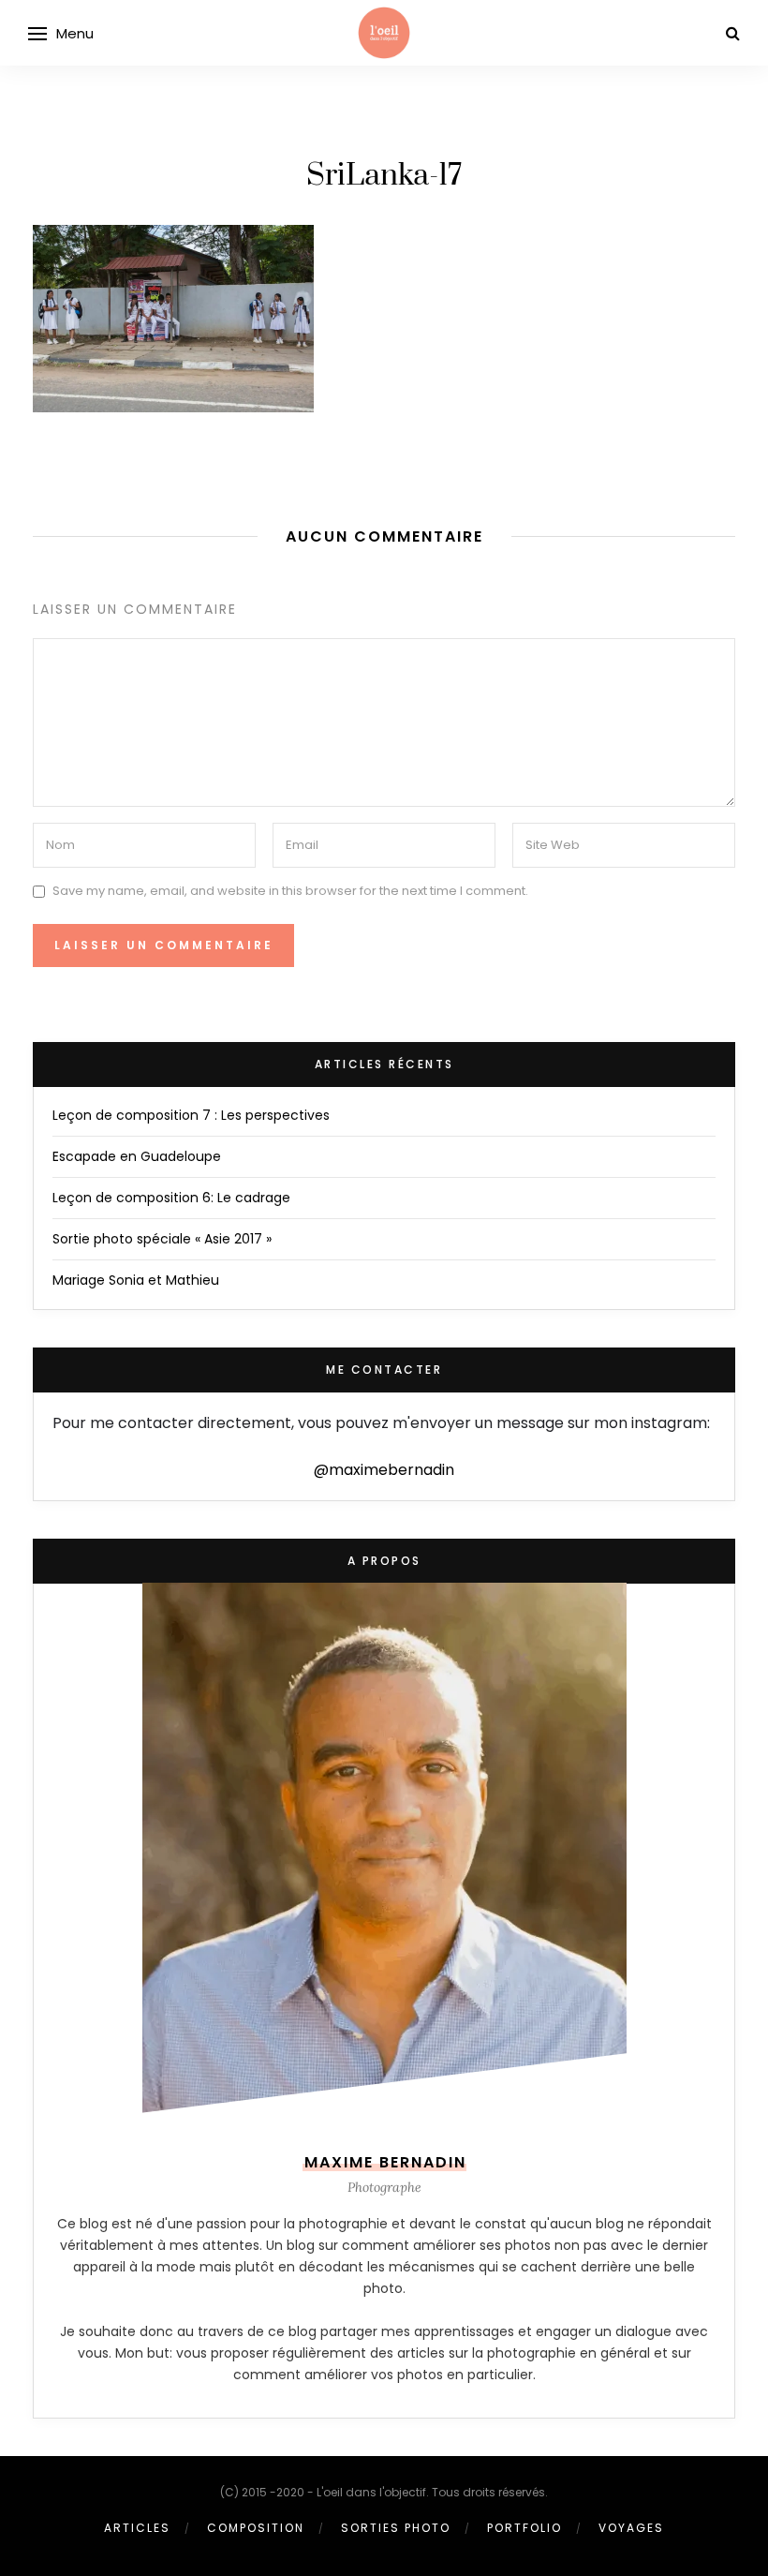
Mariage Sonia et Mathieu (136, 1280)
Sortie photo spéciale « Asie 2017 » (162, 1239)
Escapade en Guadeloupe (137, 1156)
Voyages (631, 2528)
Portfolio (524, 2528)
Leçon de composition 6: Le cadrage (171, 1198)
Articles (137, 2528)
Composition (256, 2528)
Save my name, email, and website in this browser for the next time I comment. (290, 891)
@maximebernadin (384, 1470)
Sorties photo (396, 2528)
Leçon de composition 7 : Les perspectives (191, 1115)
